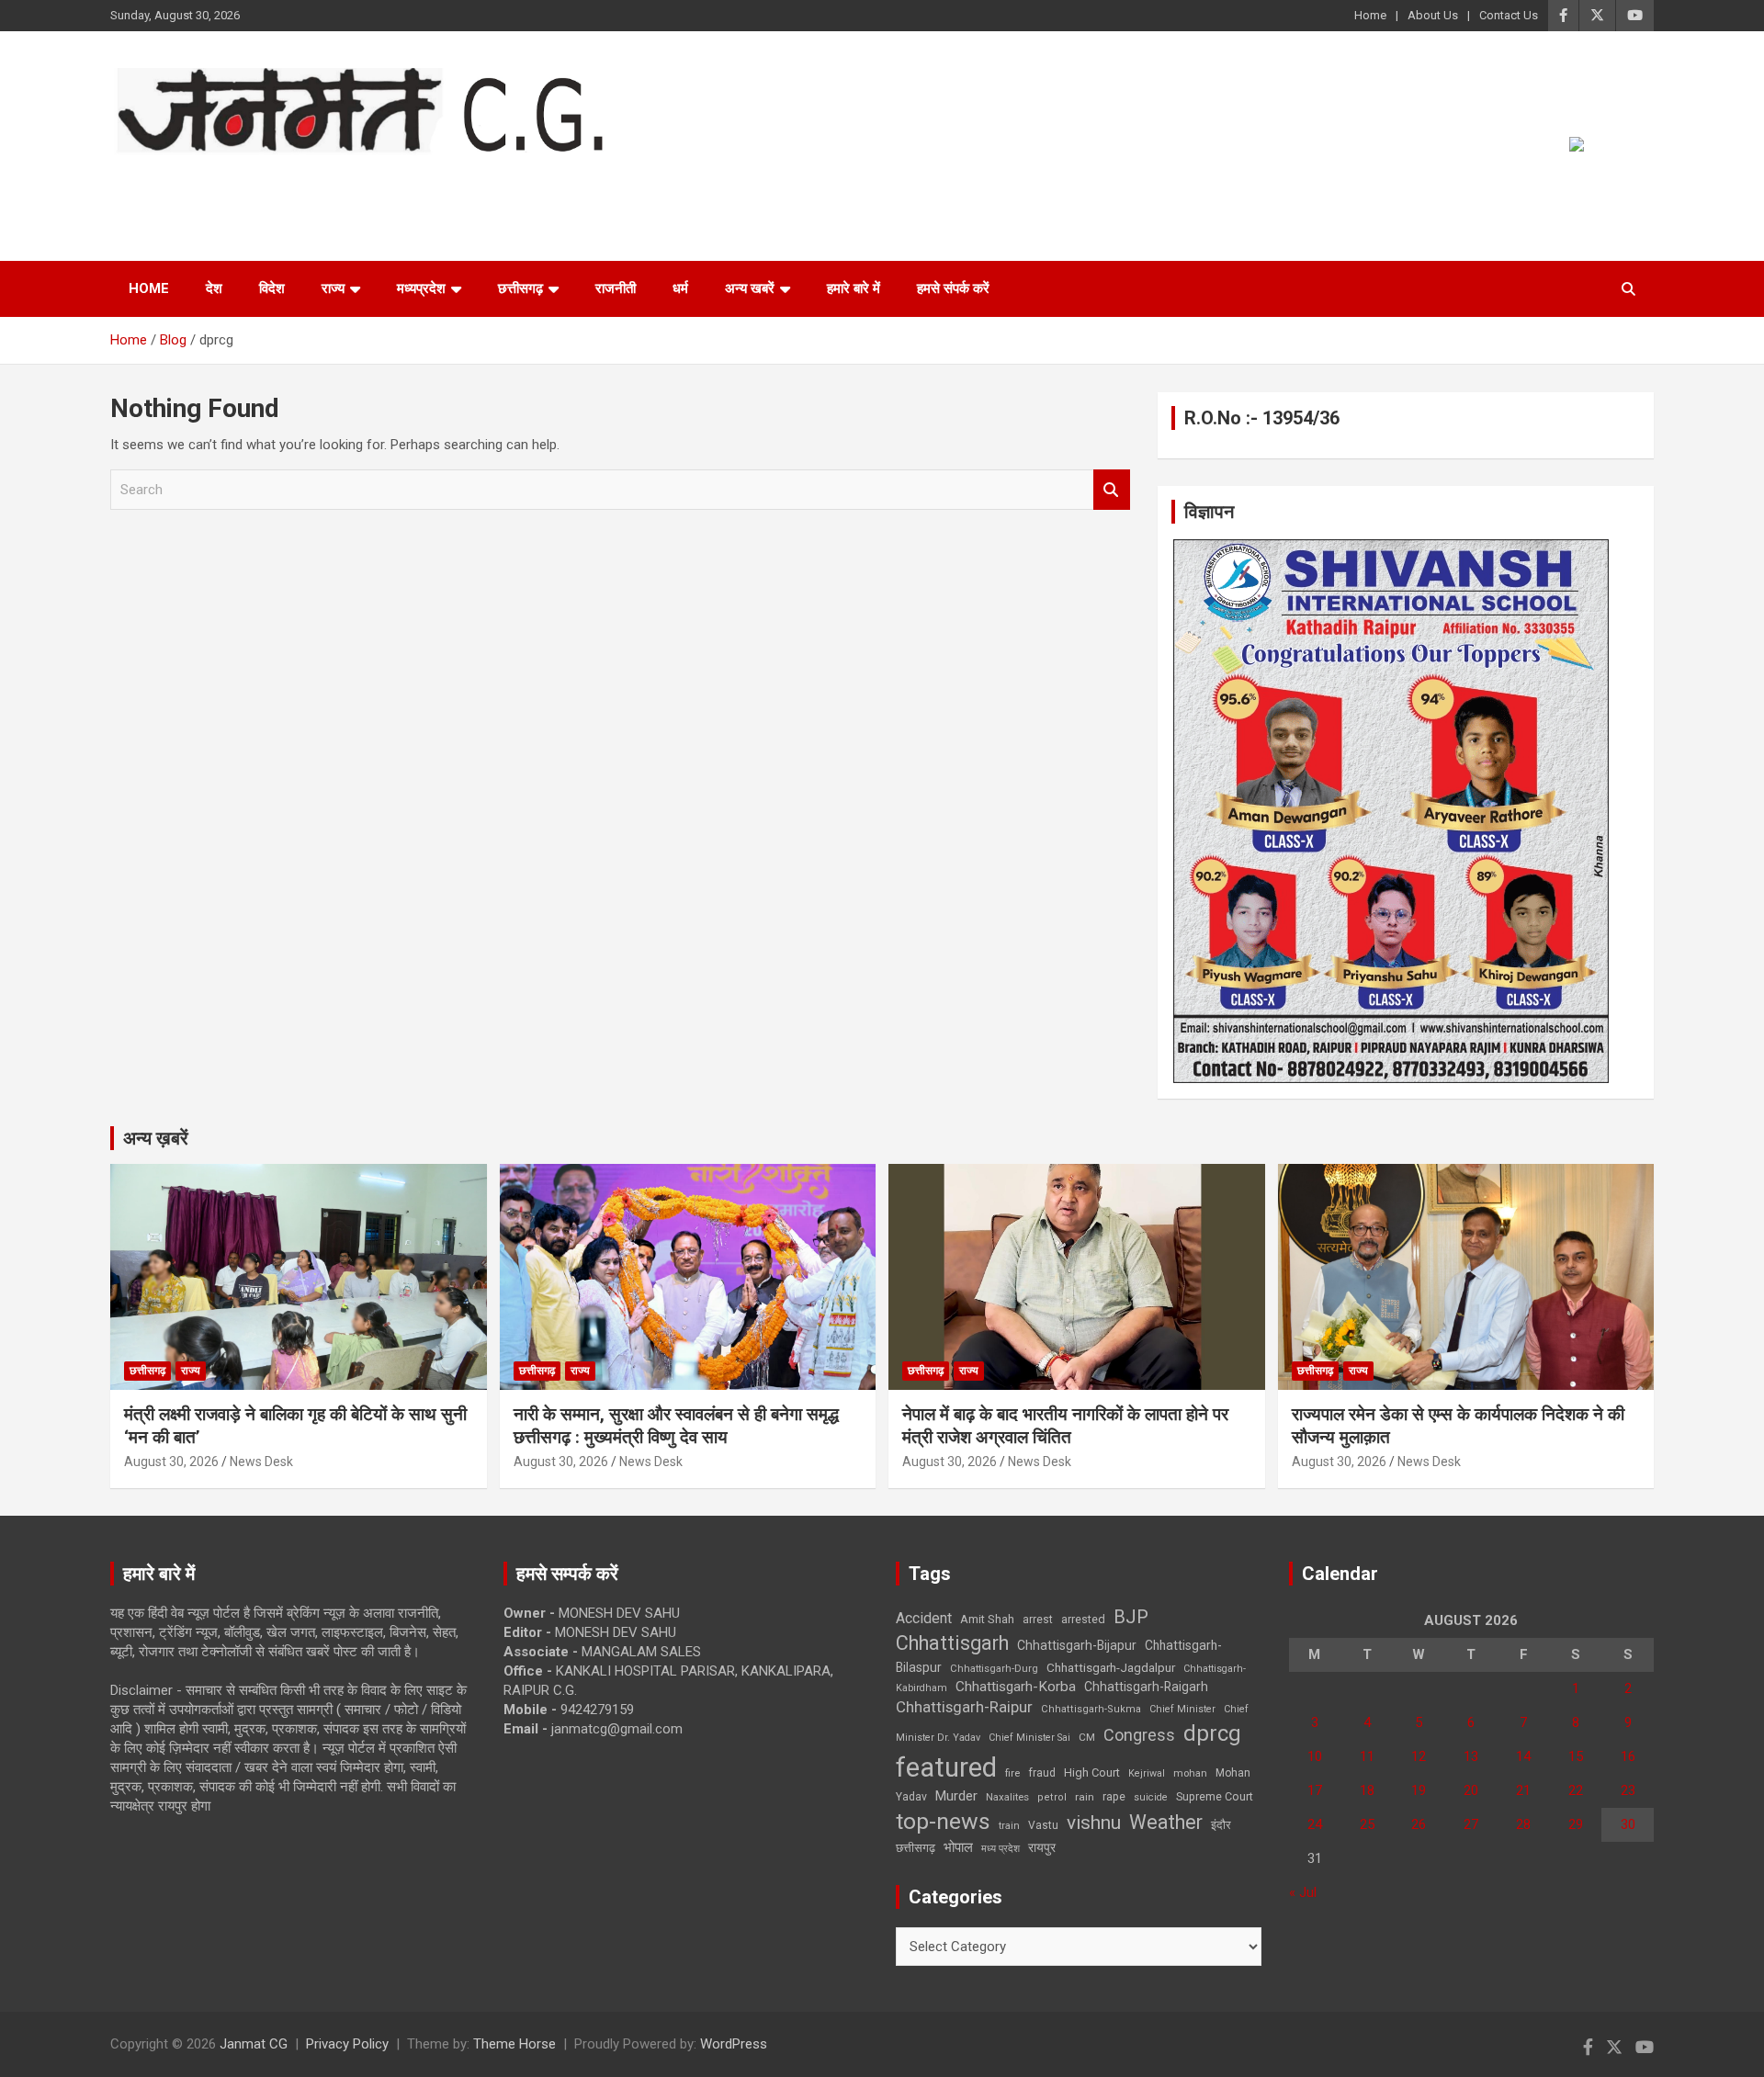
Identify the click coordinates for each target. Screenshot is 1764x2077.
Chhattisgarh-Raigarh (1146, 1687)
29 (1576, 1824)
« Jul (1303, 1892)
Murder (956, 1796)
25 (1367, 1824)
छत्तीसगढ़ (520, 288)
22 (1576, 1790)
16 (1628, 1756)
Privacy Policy (347, 2044)
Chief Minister (1182, 1709)
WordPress (734, 2044)
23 (1628, 1790)
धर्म (680, 288)
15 (1576, 1756)
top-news (943, 1821)
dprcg (1212, 1733)
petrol (1052, 1797)
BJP (1131, 1617)
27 (1471, 1824)
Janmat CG (201, 181)
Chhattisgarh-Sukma (1091, 1709)
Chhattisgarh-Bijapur (1077, 1645)
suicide (1151, 1797)
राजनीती (616, 288)
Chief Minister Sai (1029, 1738)
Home (1370, 15)
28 (1523, 1824)
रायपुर (1042, 1847)
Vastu (1043, 1825)
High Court (1092, 1772)
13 (1471, 1756)
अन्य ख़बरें (156, 1138)
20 (1471, 1790)
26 (1419, 1824)
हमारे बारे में (854, 288)
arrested (1083, 1619)
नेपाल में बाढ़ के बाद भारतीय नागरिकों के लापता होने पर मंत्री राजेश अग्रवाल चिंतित (1065, 1426)
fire (1012, 1773)
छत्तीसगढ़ (916, 1848)
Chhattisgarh (952, 1643)
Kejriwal (1147, 1773)
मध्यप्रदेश (421, 288)
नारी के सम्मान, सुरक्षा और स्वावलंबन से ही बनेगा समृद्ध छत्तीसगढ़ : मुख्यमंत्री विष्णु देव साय (676, 1426)
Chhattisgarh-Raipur (964, 1707)
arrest (1038, 1620)
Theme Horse (514, 2044)
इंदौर (1221, 1825)
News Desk (261, 1462)
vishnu (1094, 1823)
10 (1315, 1756)
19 (1419, 1790)
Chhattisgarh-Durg (994, 1668)
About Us (1433, 15)
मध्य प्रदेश (1001, 1849)
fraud (1042, 1773)
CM (1087, 1737)
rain (1085, 1797)
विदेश (272, 288)
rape (1114, 1796)
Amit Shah (987, 1619)
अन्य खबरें (750, 288)
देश (214, 288)
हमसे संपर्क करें (953, 288)
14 (1523, 1756)
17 (1315, 1790)
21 (1523, 1790)
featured (946, 1767)
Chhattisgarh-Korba (1016, 1687)
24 (1315, 1824)
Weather (1166, 1822)
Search (1112, 490)
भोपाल (958, 1847)
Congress (1139, 1735)
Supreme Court (1215, 1796)
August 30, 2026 (171, 1462)
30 (1628, 1824)
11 (1367, 1756)
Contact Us (1509, 15)
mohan (1190, 1773)
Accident (924, 1618)
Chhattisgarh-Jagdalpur (1111, 1667)
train (1009, 1826)
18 (1367, 1790)
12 (1419, 1756)
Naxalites (1007, 1797)
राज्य (333, 288)
